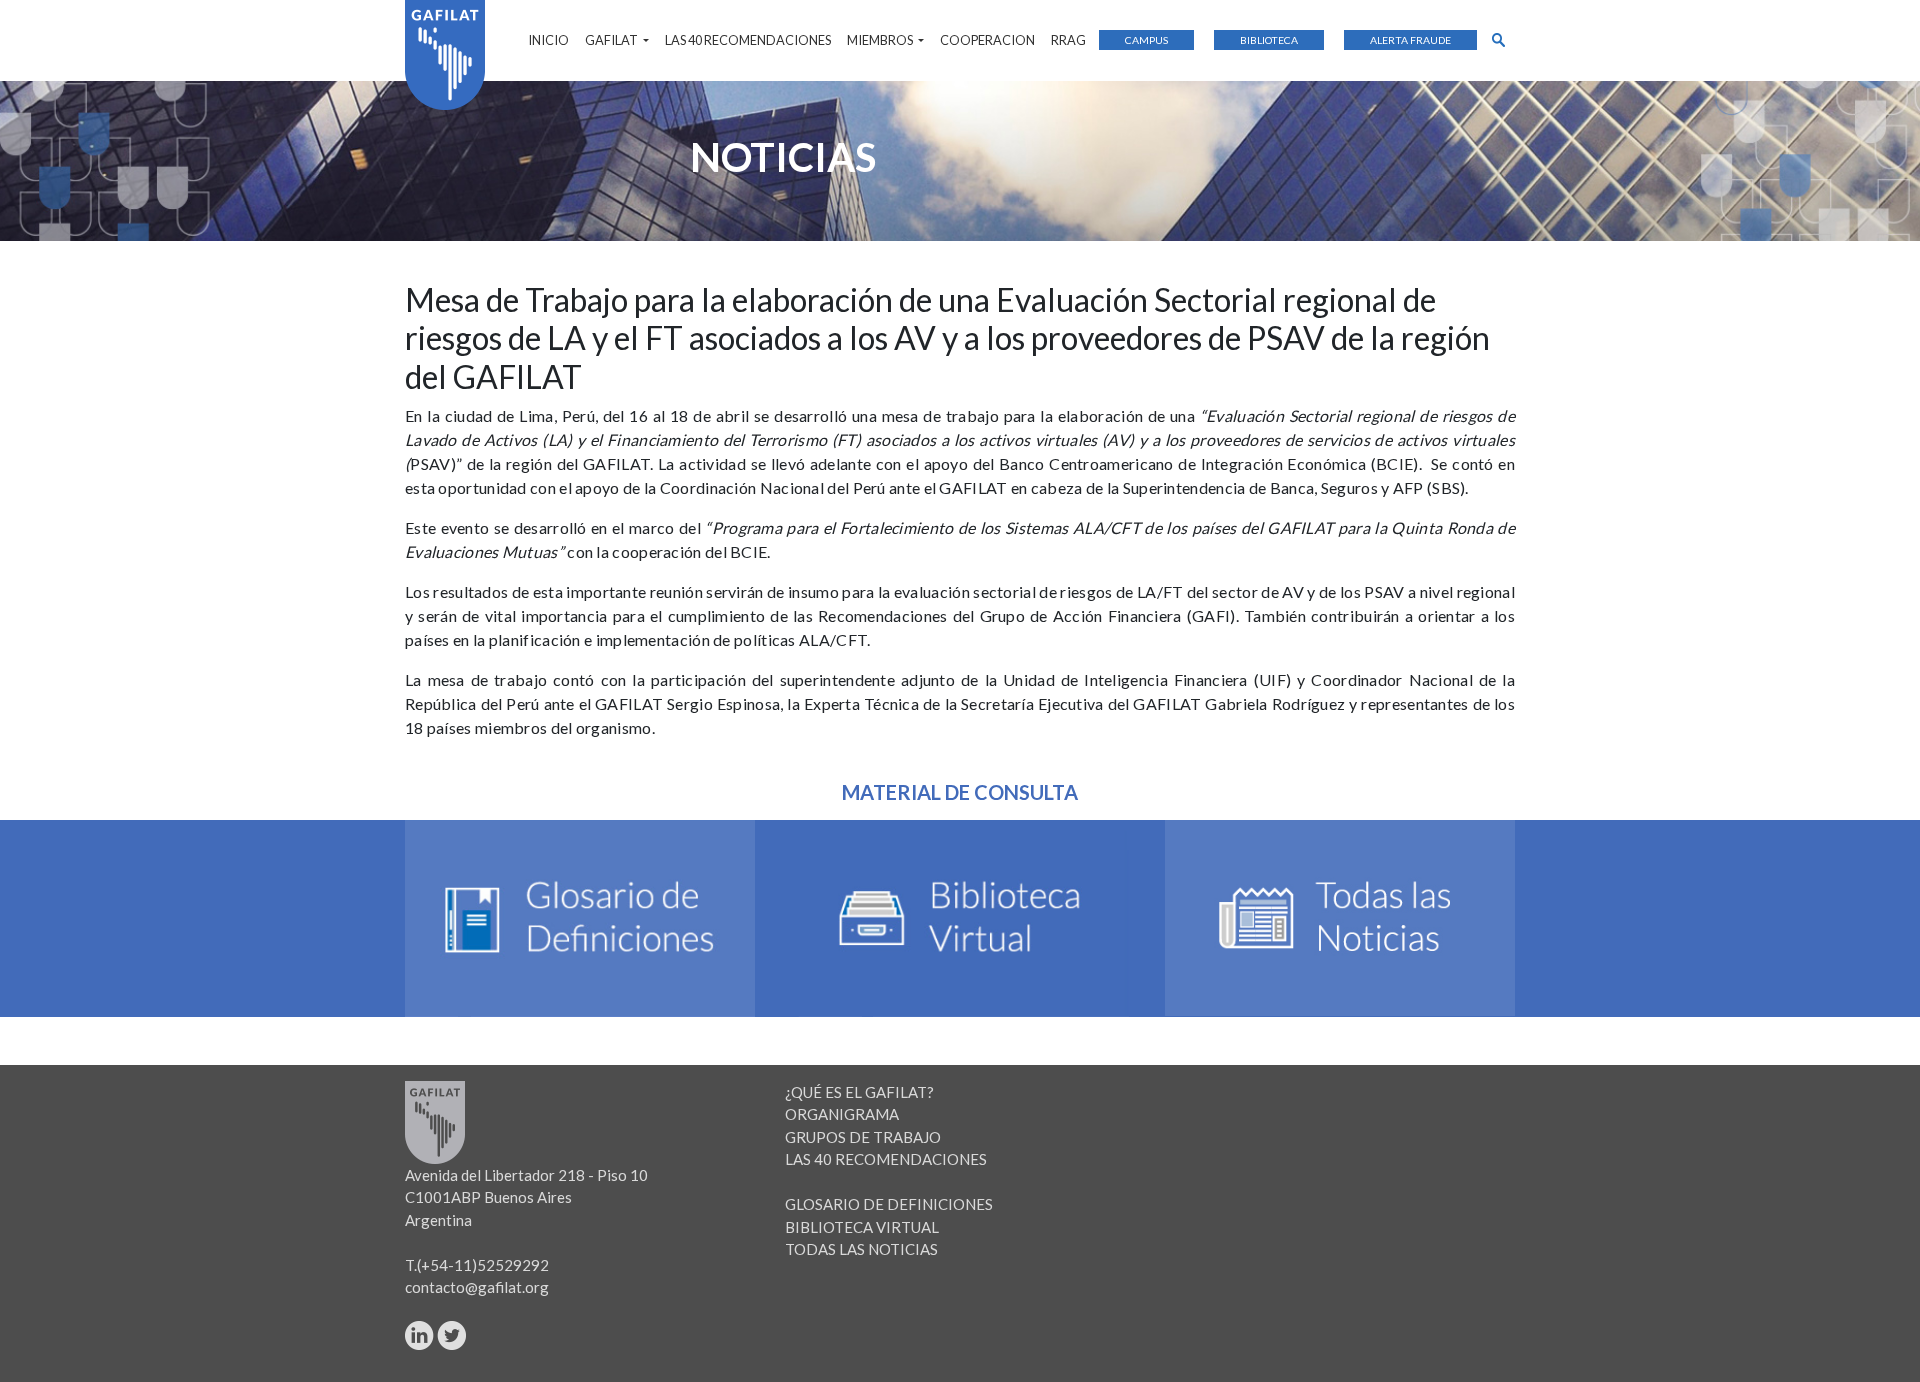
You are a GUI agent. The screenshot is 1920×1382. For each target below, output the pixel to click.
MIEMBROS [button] (881, 40)
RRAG (1068, 40)
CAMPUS (1146, 40)
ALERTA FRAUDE (1410, 40)
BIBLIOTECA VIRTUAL (862, 1227)
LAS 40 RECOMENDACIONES (748, 40)
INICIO (548, 40)
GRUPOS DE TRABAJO (863, 1137)
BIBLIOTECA (1269, 40)
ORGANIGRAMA (842, 1114)
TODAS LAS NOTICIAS (861, 1249)
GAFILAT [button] (612, 40)
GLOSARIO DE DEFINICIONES (889, 1204)
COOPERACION (987, 40)
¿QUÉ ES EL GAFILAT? (859, 1092)
